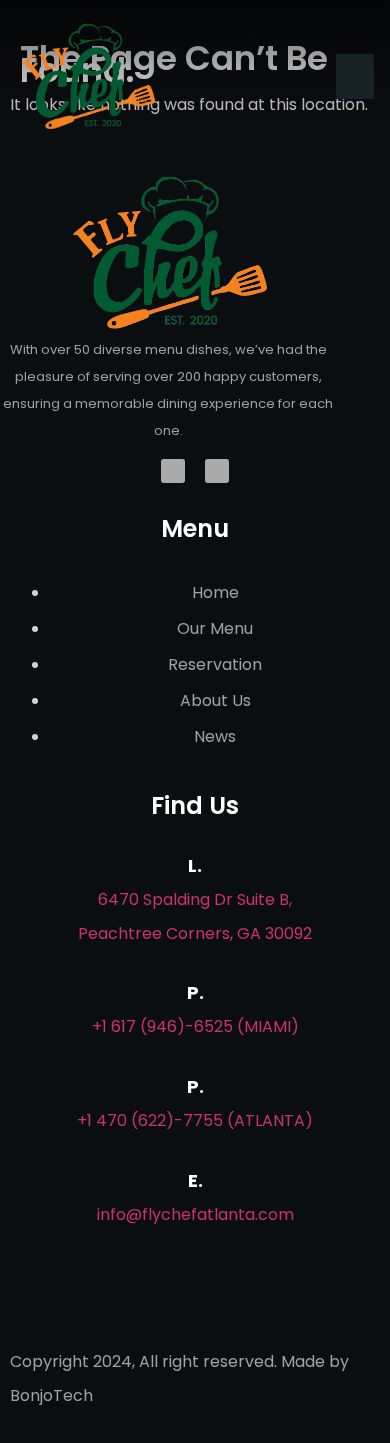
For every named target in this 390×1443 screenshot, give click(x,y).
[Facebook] (173, 471)
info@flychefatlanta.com (195, 1214)
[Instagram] (217, 471)
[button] (355, 76)
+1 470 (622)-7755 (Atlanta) (195, 1120)
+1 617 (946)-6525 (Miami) (195, 1026)
